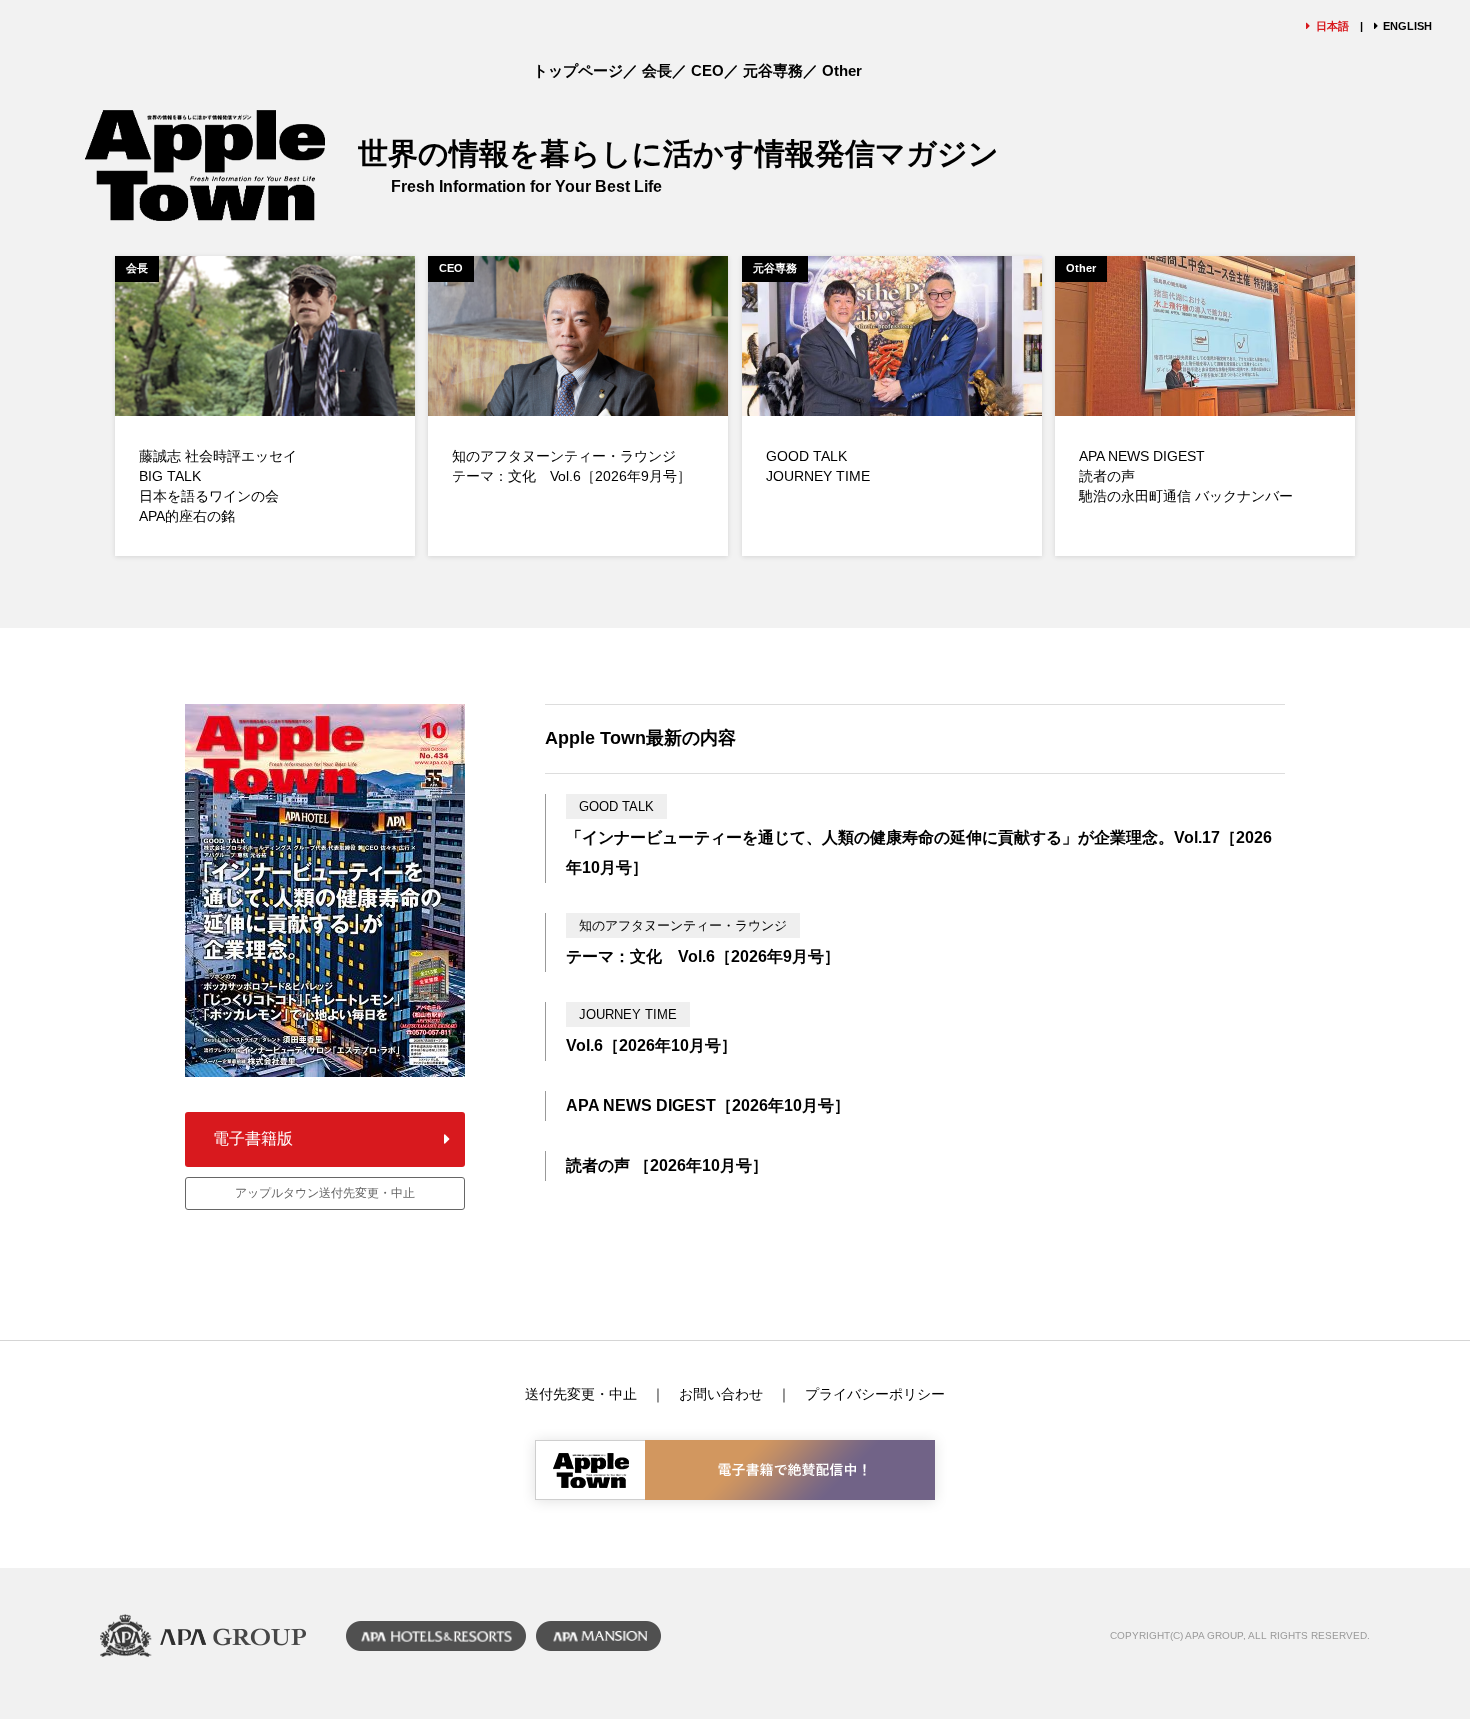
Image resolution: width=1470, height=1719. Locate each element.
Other (842, 70)
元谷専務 (773, 70)
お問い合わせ (721, 1394)
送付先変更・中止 (581, 1394)
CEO (707, 70)
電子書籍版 (253, 1138)
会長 (657, 70)
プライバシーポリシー (875, 1394)
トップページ (578, 70)
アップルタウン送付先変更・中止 (325, 1193)
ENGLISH (1407, 26)
